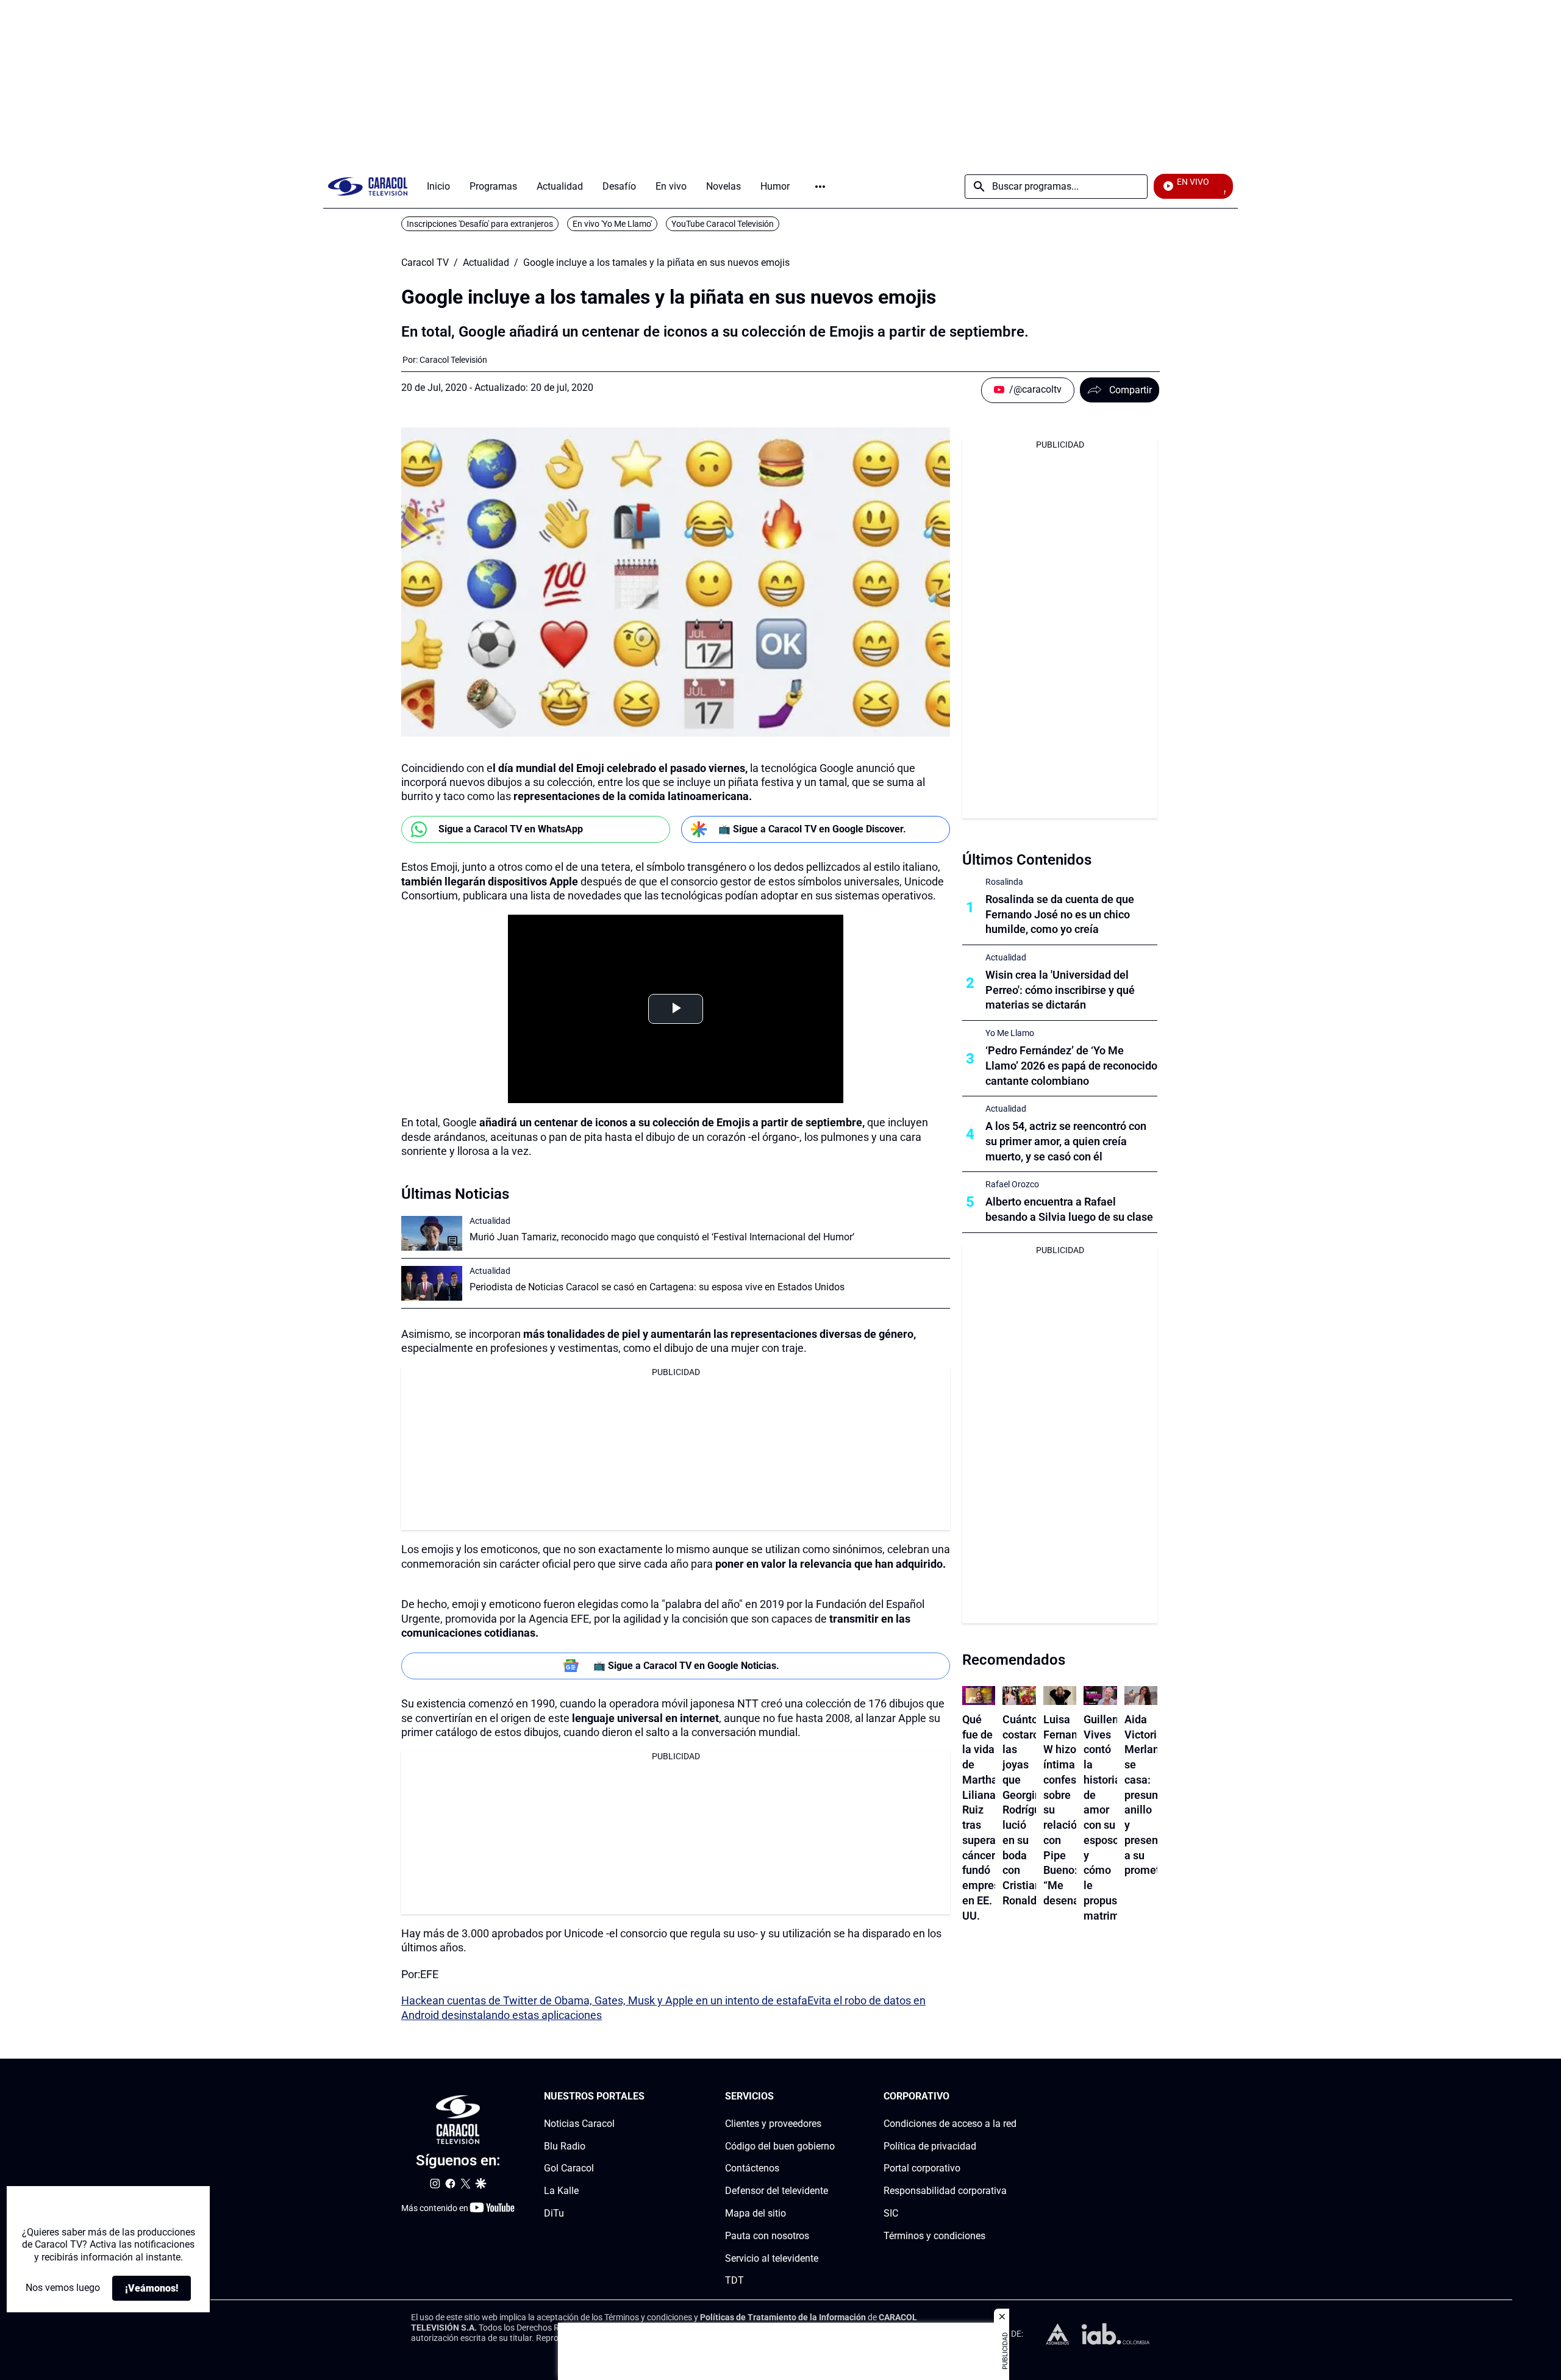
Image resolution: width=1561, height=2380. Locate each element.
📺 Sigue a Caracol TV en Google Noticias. (686, 1666)
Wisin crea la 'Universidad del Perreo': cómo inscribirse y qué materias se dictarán (1060, 990)
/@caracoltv (1035, 389)
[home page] (368, 186)
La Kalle (561, 2191)
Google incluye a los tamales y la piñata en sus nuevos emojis (656, 263)
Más (820, 187)
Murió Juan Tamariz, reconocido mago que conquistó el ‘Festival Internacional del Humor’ (662, 1237)
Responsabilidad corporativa (945, 2191)
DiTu (554, 2213)
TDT (734, 2280)
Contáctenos (752, 2168)
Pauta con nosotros (767, 2236)
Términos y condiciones (934, 2236)
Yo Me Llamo (1010, 1033)
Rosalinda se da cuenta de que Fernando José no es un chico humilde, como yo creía (1060, 914)
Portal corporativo (922, 2168)
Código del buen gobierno (780, 2146)
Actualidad (486, 263)
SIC (891, 2213)
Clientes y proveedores (773, 2124)
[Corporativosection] (1013, 2097)
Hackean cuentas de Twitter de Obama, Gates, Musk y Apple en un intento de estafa (604, 2000)
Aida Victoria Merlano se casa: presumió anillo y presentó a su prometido (1150, 1795)
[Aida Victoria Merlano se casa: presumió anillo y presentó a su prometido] (1141, 1696)
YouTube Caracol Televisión (723, 224)
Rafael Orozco (1012, 1184)
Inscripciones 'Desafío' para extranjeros (480, 224)
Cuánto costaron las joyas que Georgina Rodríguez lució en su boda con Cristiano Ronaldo (1027, 1810)
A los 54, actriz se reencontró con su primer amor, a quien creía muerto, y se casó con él (1066, 1141)
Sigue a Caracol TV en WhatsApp (511, 829)
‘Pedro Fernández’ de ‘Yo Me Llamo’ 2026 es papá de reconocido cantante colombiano (1071, 1066)
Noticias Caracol (579, 2124)
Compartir (1131, 390)
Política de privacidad (930, 2146)
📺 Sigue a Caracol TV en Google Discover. (812, 829)
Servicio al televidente (772, 2258)
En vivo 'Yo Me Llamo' (612, 224)
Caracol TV (425, 263)
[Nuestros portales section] (648, 2097)
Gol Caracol (569, 2168)
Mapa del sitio (755, 2213)
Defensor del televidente (777, 2191)
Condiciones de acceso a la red (950, 2124)
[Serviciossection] (831, 2097)
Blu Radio (565, 2146)
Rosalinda (1004, 882)
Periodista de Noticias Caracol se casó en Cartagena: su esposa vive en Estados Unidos (657, 1287)
